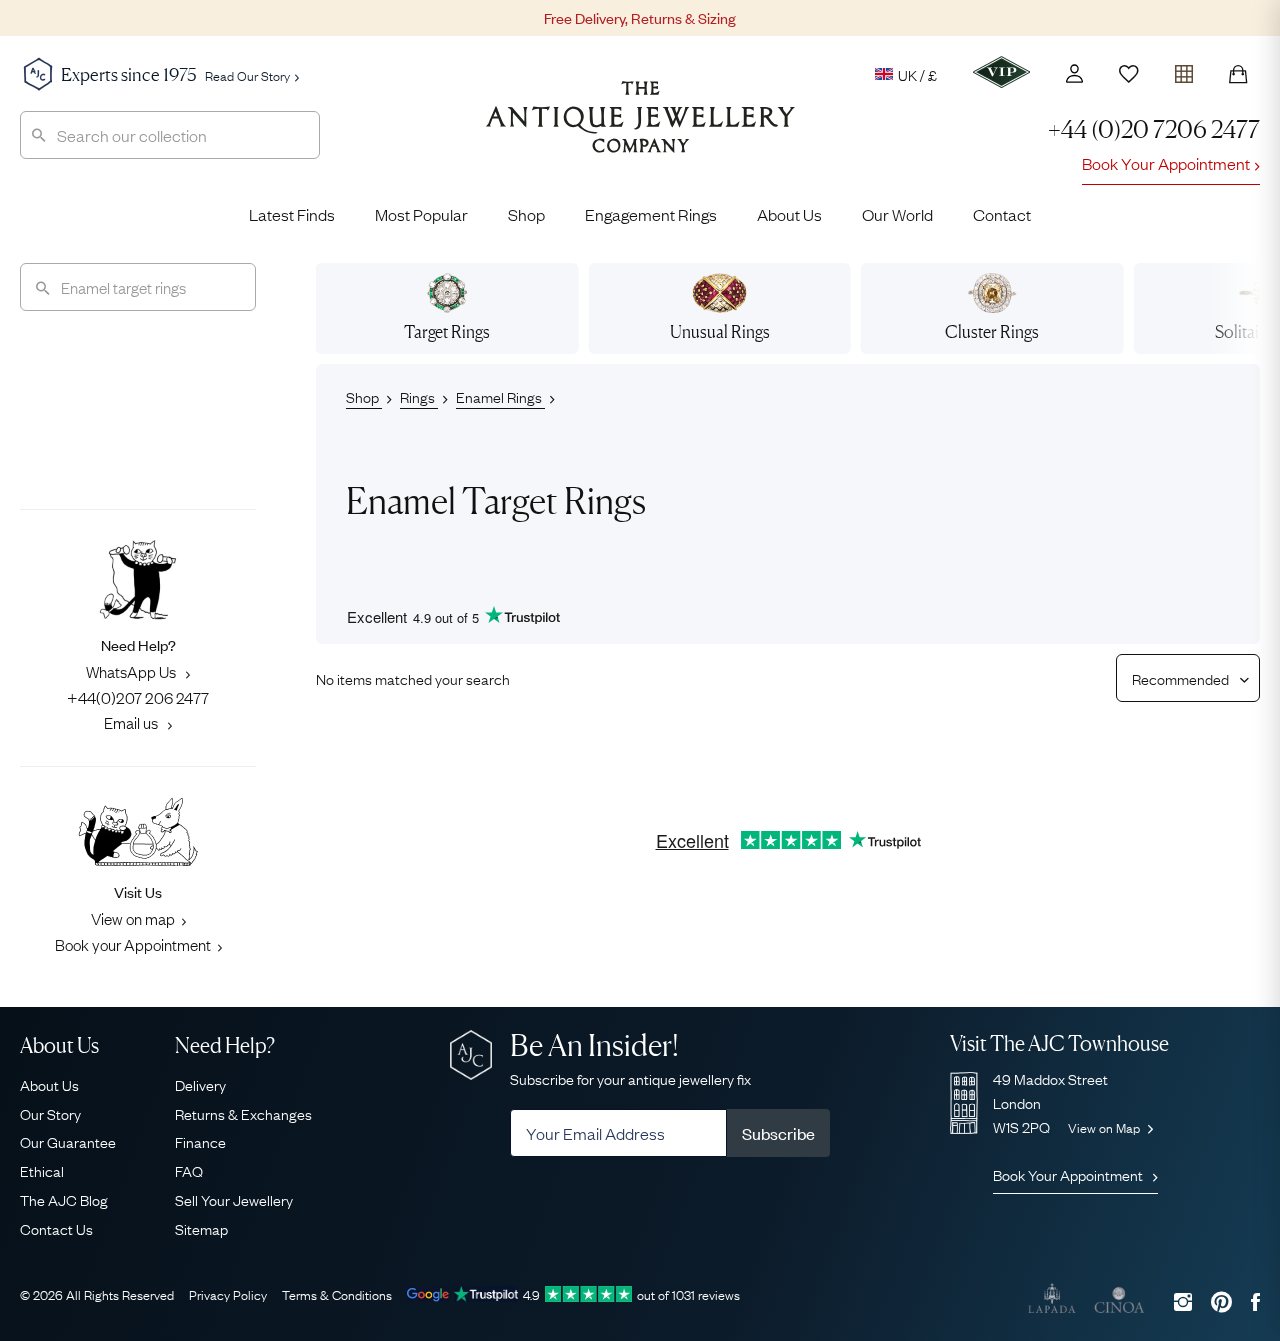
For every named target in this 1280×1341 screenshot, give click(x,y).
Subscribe (778, 1133)
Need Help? (225, 1045)
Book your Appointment (133, 944)
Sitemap (201, 1228)
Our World (897, 214)
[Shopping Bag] (1238, 74)
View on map (133, 918)
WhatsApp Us (132, 671)
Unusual (720, 331)
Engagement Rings (651, 214)
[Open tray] (1184, 69)
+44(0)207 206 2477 (138, 697)
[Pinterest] (1221, 1301)
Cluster (992, 331)
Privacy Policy (228, 1294)
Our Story (50, 1113)
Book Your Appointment (1166, 163)
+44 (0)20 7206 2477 (1154, 129)
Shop (526, 214)
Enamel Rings (500, 396)
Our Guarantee (68, 1141)
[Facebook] (1255, 1301)
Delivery (200, 1084)
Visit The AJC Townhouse (1059, 1043)
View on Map (1105, 1127)
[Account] (1074, 73)
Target (447, 331)
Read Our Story (247, 75)
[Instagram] (1183, 1301)
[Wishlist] (1129, 74)
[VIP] (1001, 72)
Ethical (42, 1170)
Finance (200, 1141)
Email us (132, 722)
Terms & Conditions (337, 1294)
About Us (789, 214)
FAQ (189, 1170)
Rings (419, 396)
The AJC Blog (64, 1199)
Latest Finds (292, 214)
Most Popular (421, 214)
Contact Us (56, 1228)
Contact (1002, 214)
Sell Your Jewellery (234, 1199)
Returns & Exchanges (243, 1113)
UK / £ (917, 74)
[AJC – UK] (640, 132)
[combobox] (170, 135)
